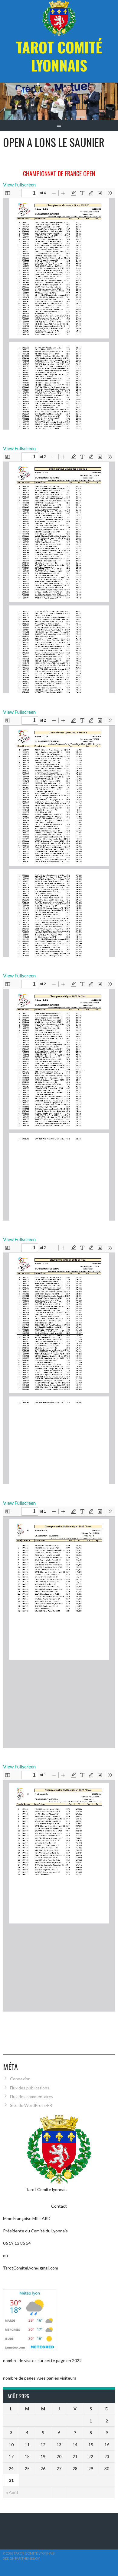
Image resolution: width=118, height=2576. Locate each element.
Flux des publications (30, 2088)
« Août (12, 2492)
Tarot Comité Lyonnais (59, 56)
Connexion (20, 2079)
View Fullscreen (19, 184)
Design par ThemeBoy (21, 2558)
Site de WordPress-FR (31, 2105)
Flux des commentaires (32, 2096)
